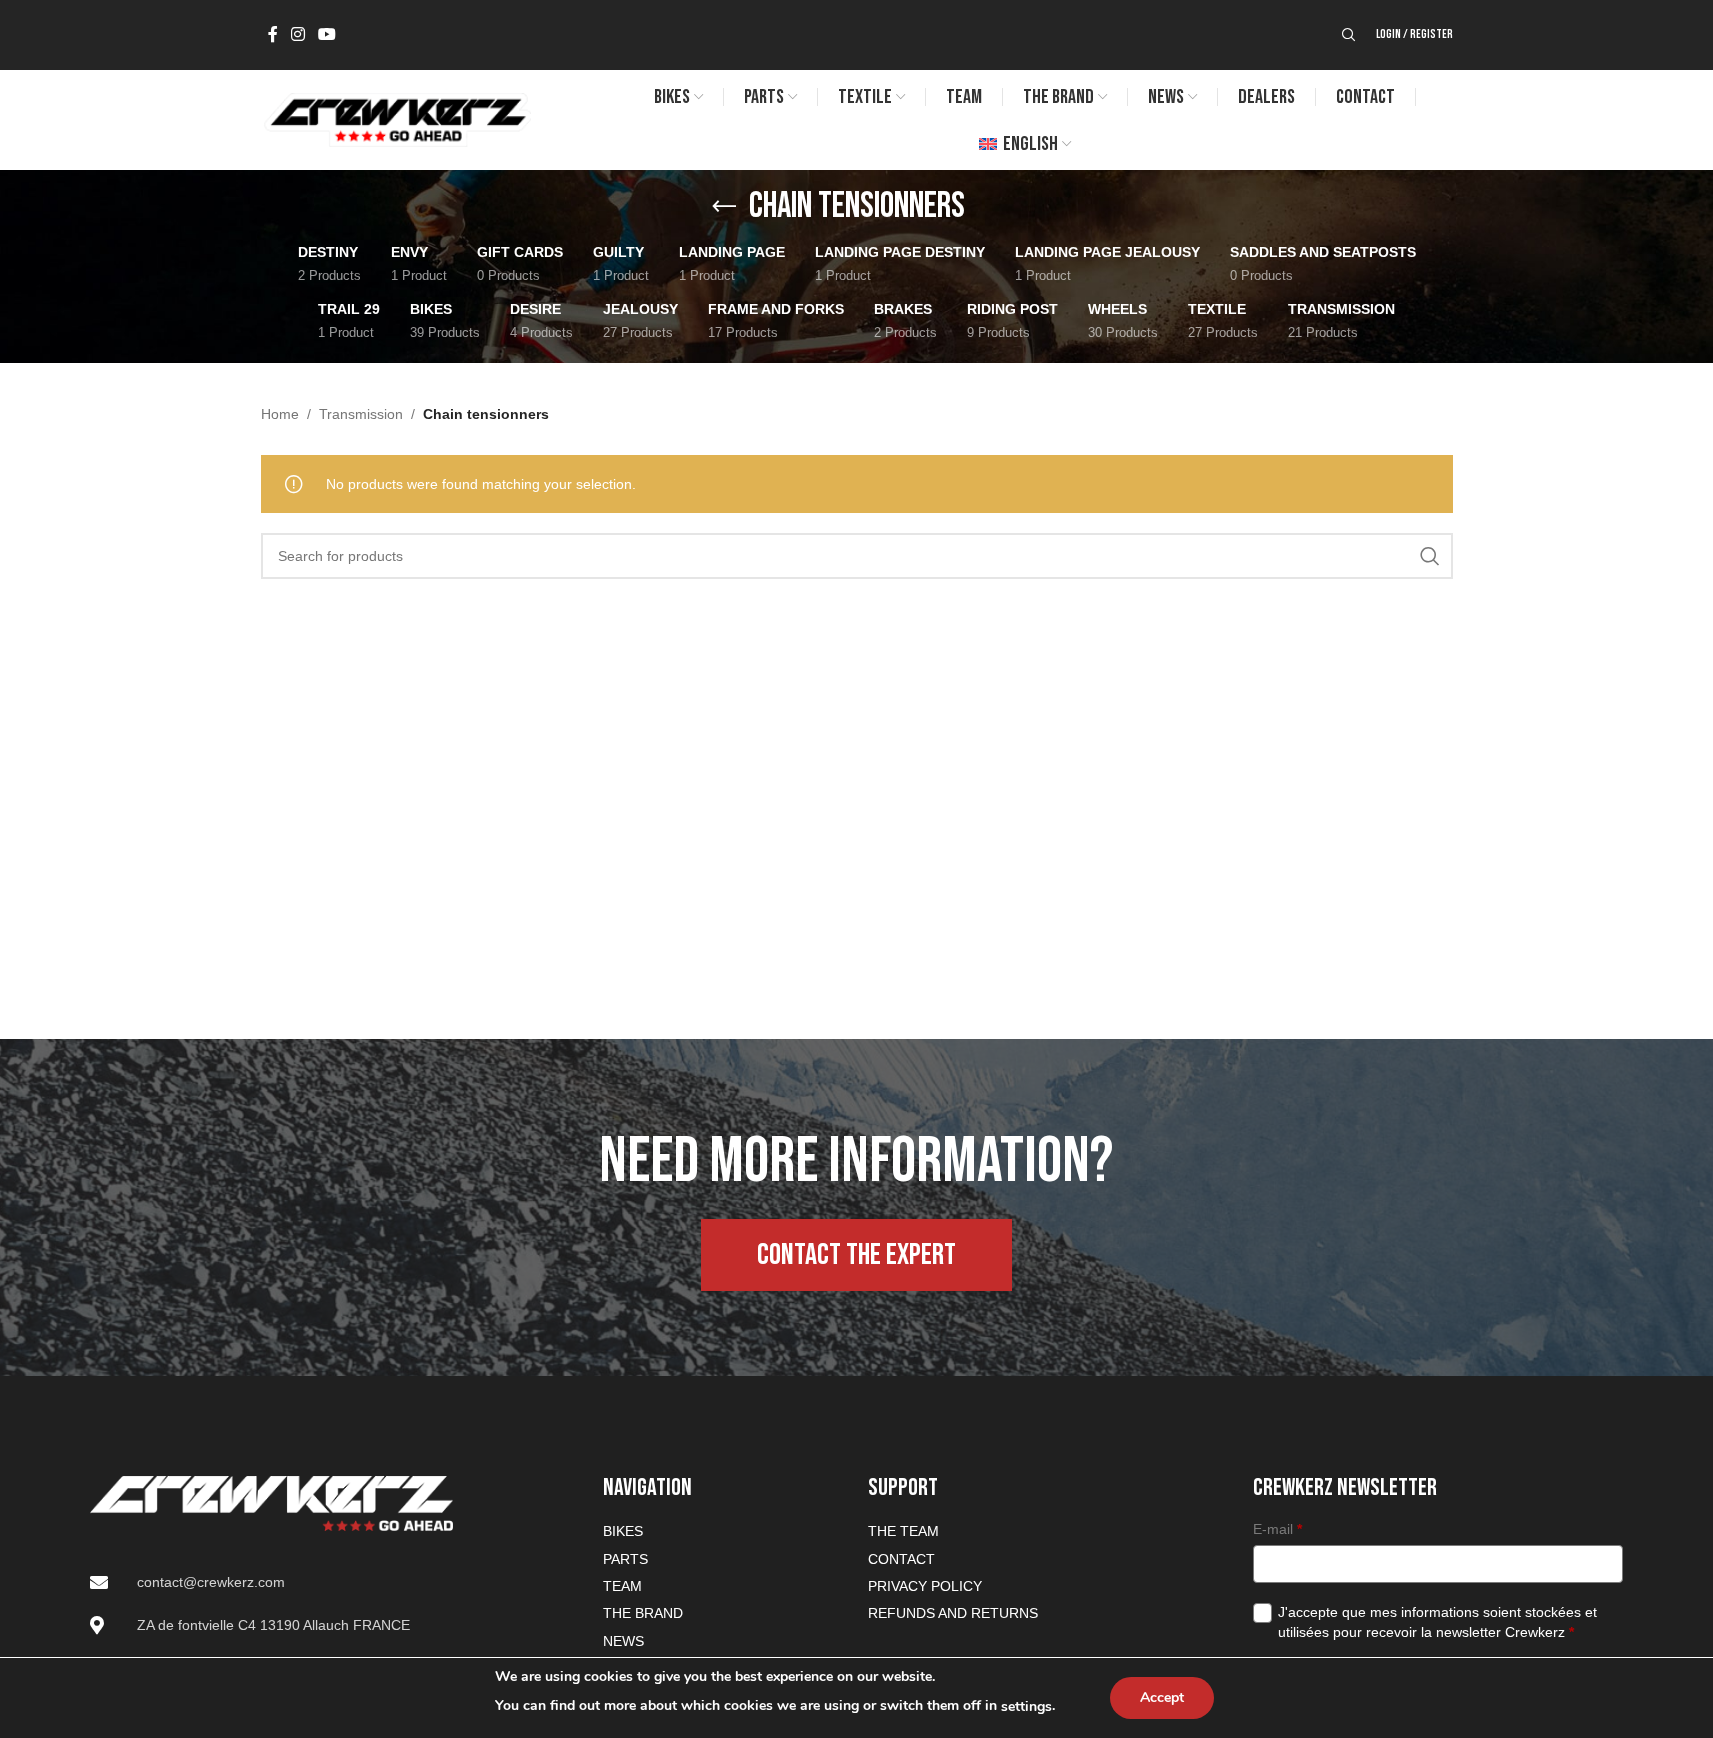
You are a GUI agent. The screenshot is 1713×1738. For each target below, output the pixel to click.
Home (280, 414)
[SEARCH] (1430, 556)
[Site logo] (396, 119)
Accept (1162, 1697)
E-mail (1277, 1529)
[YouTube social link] (327, 34)
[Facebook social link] (273, 34)
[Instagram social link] (298, 34)
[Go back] (724, 207)
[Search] (1349, 35)
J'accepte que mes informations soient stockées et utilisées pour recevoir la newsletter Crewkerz (1437, 1622)
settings (1026, 1706)
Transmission (361, 414)
